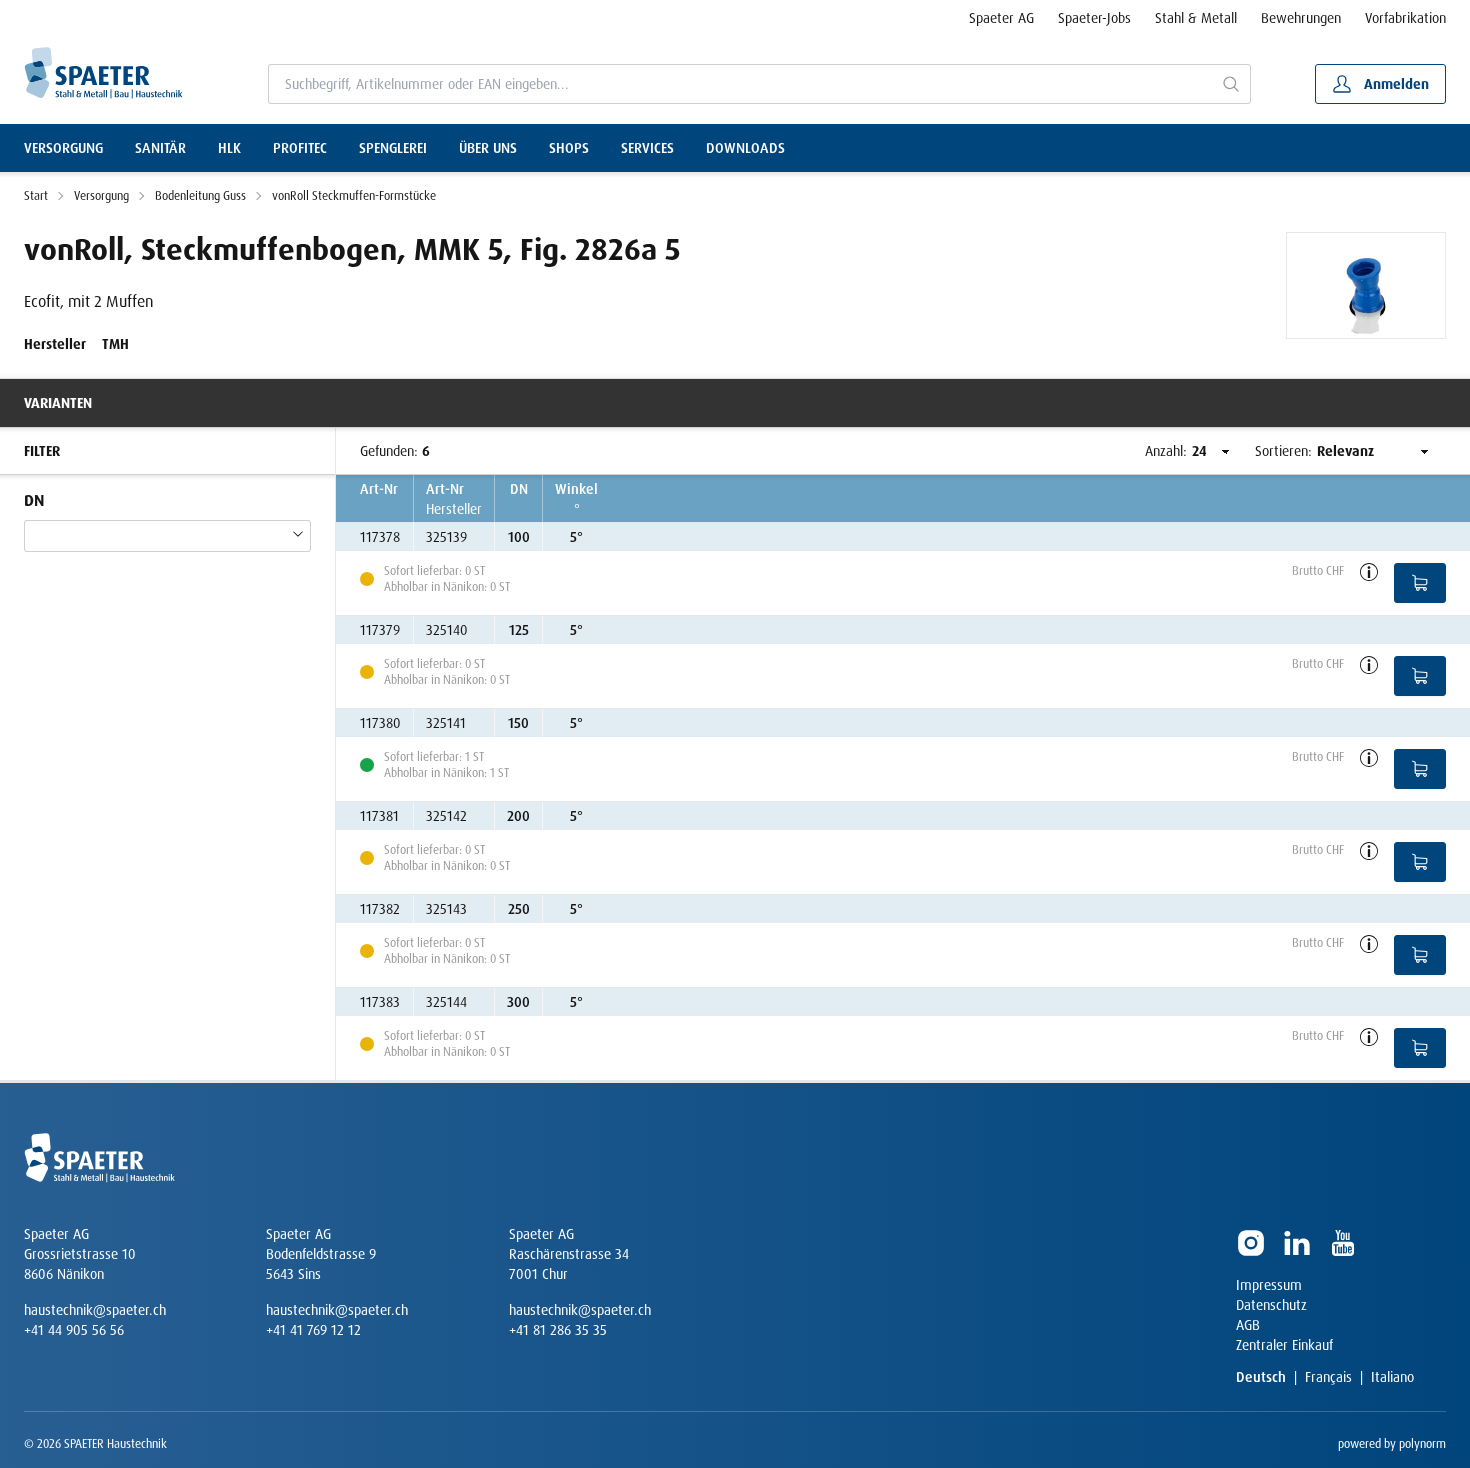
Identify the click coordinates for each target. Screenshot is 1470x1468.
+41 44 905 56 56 (74, 1330)
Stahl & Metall (1196, 18)
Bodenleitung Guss (200, 196)
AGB (1248, 1325)
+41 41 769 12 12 (313, 1330)
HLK (229, 148)
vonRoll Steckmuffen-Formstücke (354, 196)
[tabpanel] (1366, 285)
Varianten (58, 403)
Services (647, 148)
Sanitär (160, 148)
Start (36, 196)
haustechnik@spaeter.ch (95, 1310)
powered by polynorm (1392, 1444)
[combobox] (741, 84)
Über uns (488, 148)
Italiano (1392, 1377)
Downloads (745, 148)
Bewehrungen (1301, 18)
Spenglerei (393, 148)
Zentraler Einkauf (1284, 1345)
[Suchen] (1232, 84)
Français (1328, 1377)
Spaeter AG (1001, 18)
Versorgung (63, 148)
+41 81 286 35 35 (558, 1330)
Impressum (1269, 1285)
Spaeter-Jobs (1094, 18)
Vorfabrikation (1405, 18)
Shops (569, 148)
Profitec (300, 148)
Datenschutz (1271, 1305)
